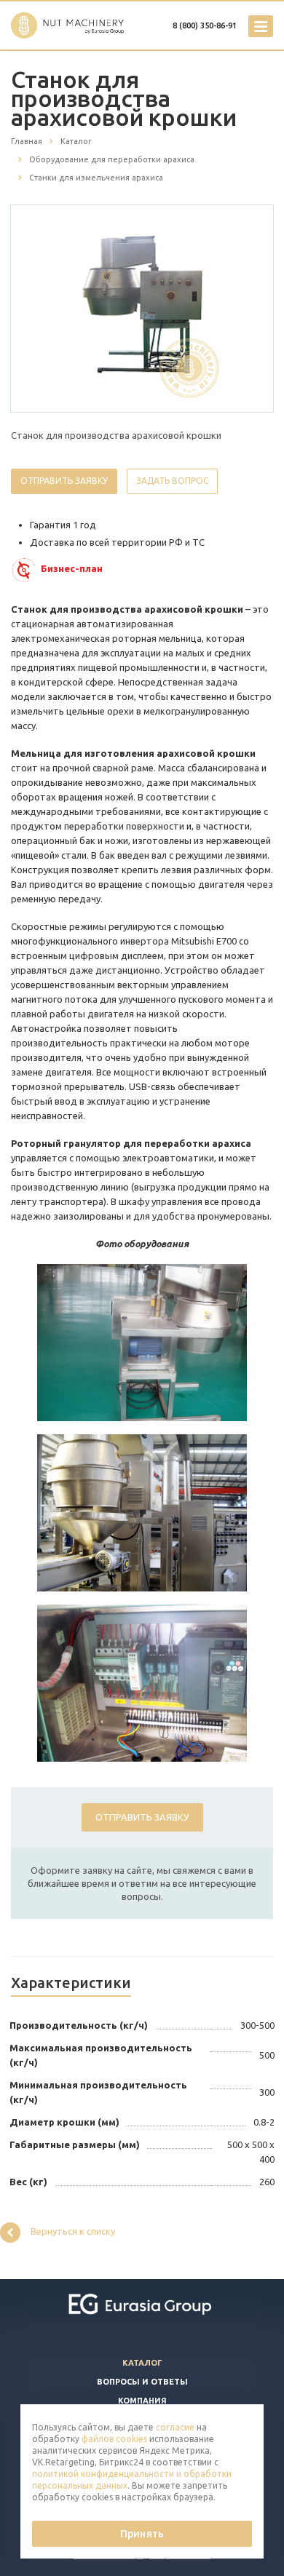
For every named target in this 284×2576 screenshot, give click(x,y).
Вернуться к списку (73, 2231)
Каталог (142, 2363)
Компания (142, 2401)
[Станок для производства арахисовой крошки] (142, 308)
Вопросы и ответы (142, 2382)
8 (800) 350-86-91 (205, 25)
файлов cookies (114, 2439)
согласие (175, 2427)
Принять (142, 2534)
